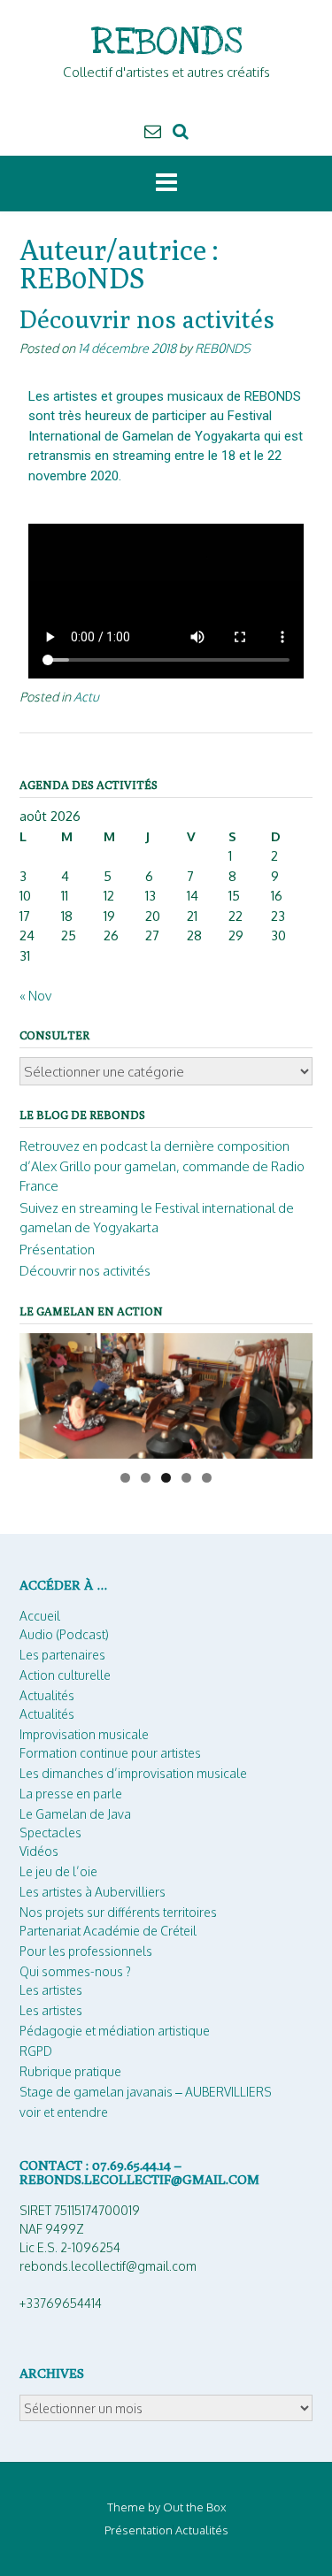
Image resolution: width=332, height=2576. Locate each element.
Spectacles (50, 1832)
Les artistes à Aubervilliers (93, 1892)
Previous (42, 1391)
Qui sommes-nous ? (75, 1971)
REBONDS (166, 42)
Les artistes (51, 1990)
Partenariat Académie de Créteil (108, 1931)
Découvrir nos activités (147, 319)
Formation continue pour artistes (110, 1753)
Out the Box (194, 2507)
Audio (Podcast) (64, 1634)
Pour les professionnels (86, 1951)
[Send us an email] (153, 130)
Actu (86, 696)
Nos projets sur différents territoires (118, 1912)
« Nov (35, 996)
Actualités (47, 1695)
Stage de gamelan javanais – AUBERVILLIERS (146, 2092)
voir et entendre (64, 2112)
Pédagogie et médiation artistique (115, 2031)
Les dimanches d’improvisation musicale (133, 1773)
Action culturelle (65, 1675)
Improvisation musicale (84, 1734)
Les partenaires (62, 1655)
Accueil (40, 1616)
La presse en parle (71, 1794)
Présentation (57, 1250)
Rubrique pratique (70, 2071)
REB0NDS (223, 348)
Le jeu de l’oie (58, 1871)
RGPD (36, 2051)
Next (290, 1391)
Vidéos (39, 1851)
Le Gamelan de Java (75, 1814)
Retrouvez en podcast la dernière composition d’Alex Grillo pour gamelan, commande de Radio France (162, 1166)
